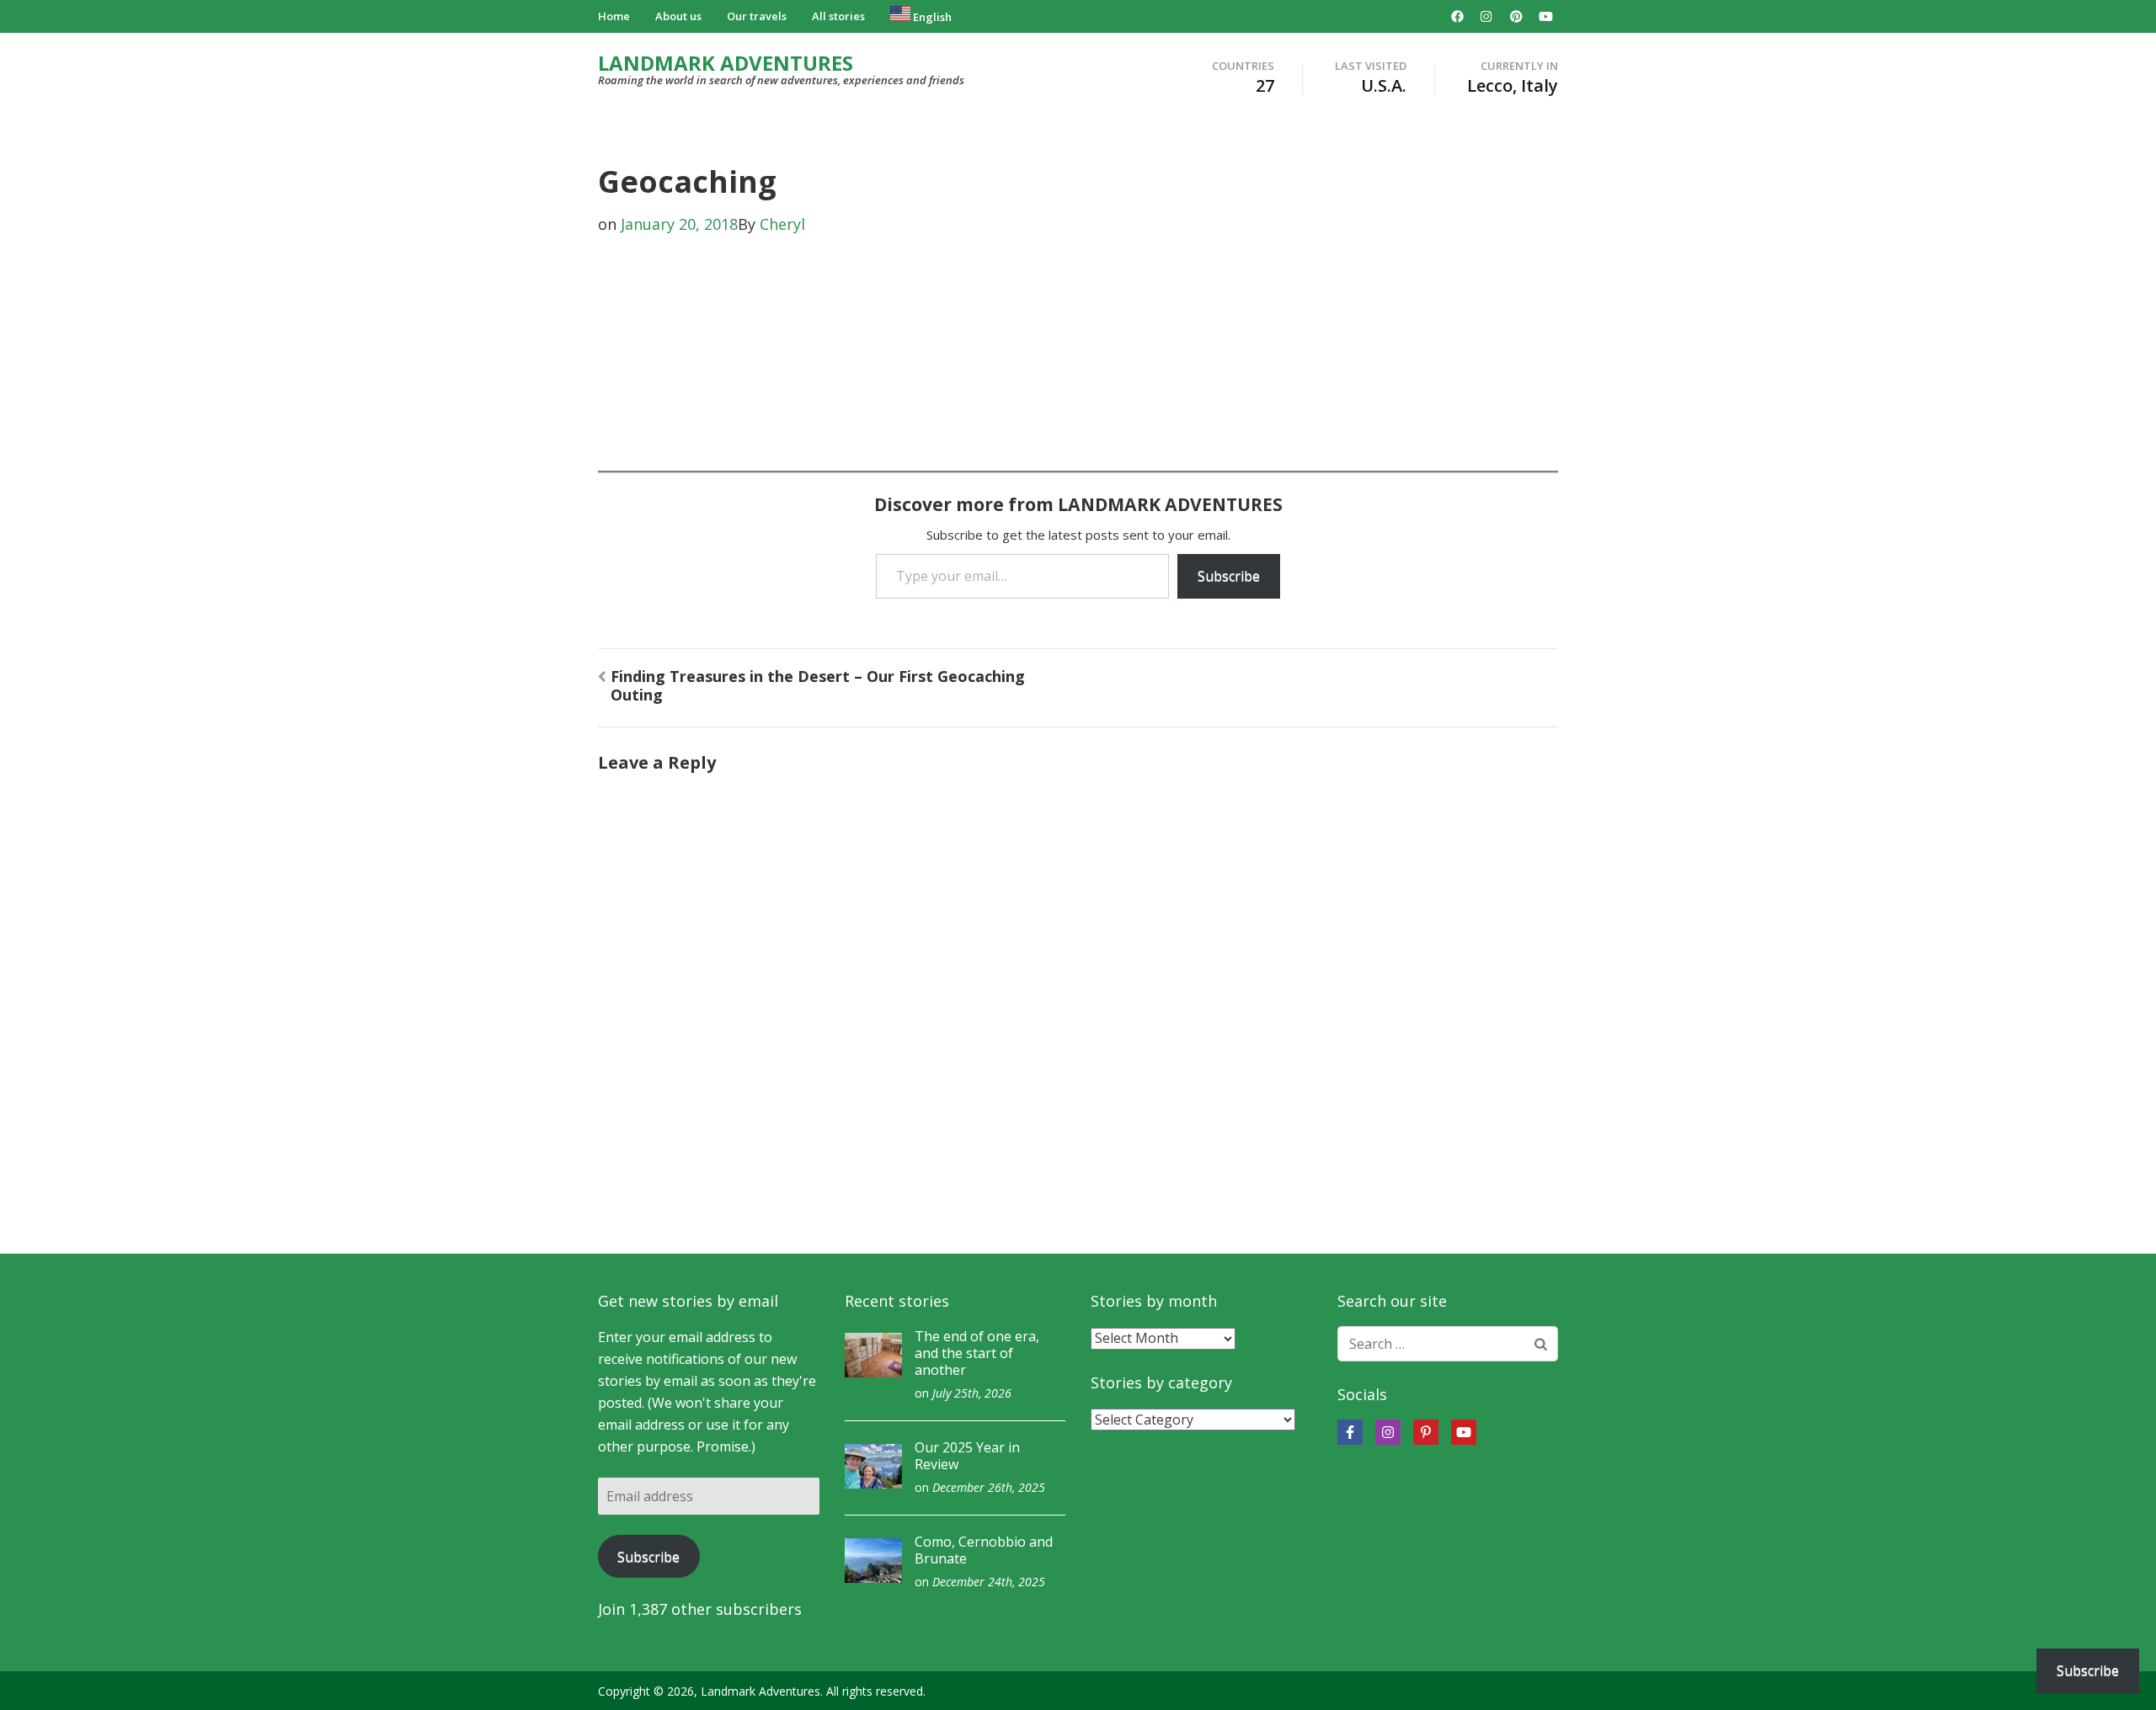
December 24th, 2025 (989, 1582)
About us (678, 16)
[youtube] (1545, 16)
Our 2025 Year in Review (967, 1456)
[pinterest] (1516, 16)
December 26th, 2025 (989, 1487)
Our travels (757, 16)
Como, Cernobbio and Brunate (984, 1550)
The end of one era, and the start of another (977, 1353)
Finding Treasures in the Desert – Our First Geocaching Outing (818, 685)
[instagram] (1486, 16)
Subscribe (1229, 576)
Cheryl (782, 224)
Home (614, 16)
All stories (838, 16)
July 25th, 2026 (972, 1393)
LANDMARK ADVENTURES (726, 63)
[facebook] (1457, 16)
